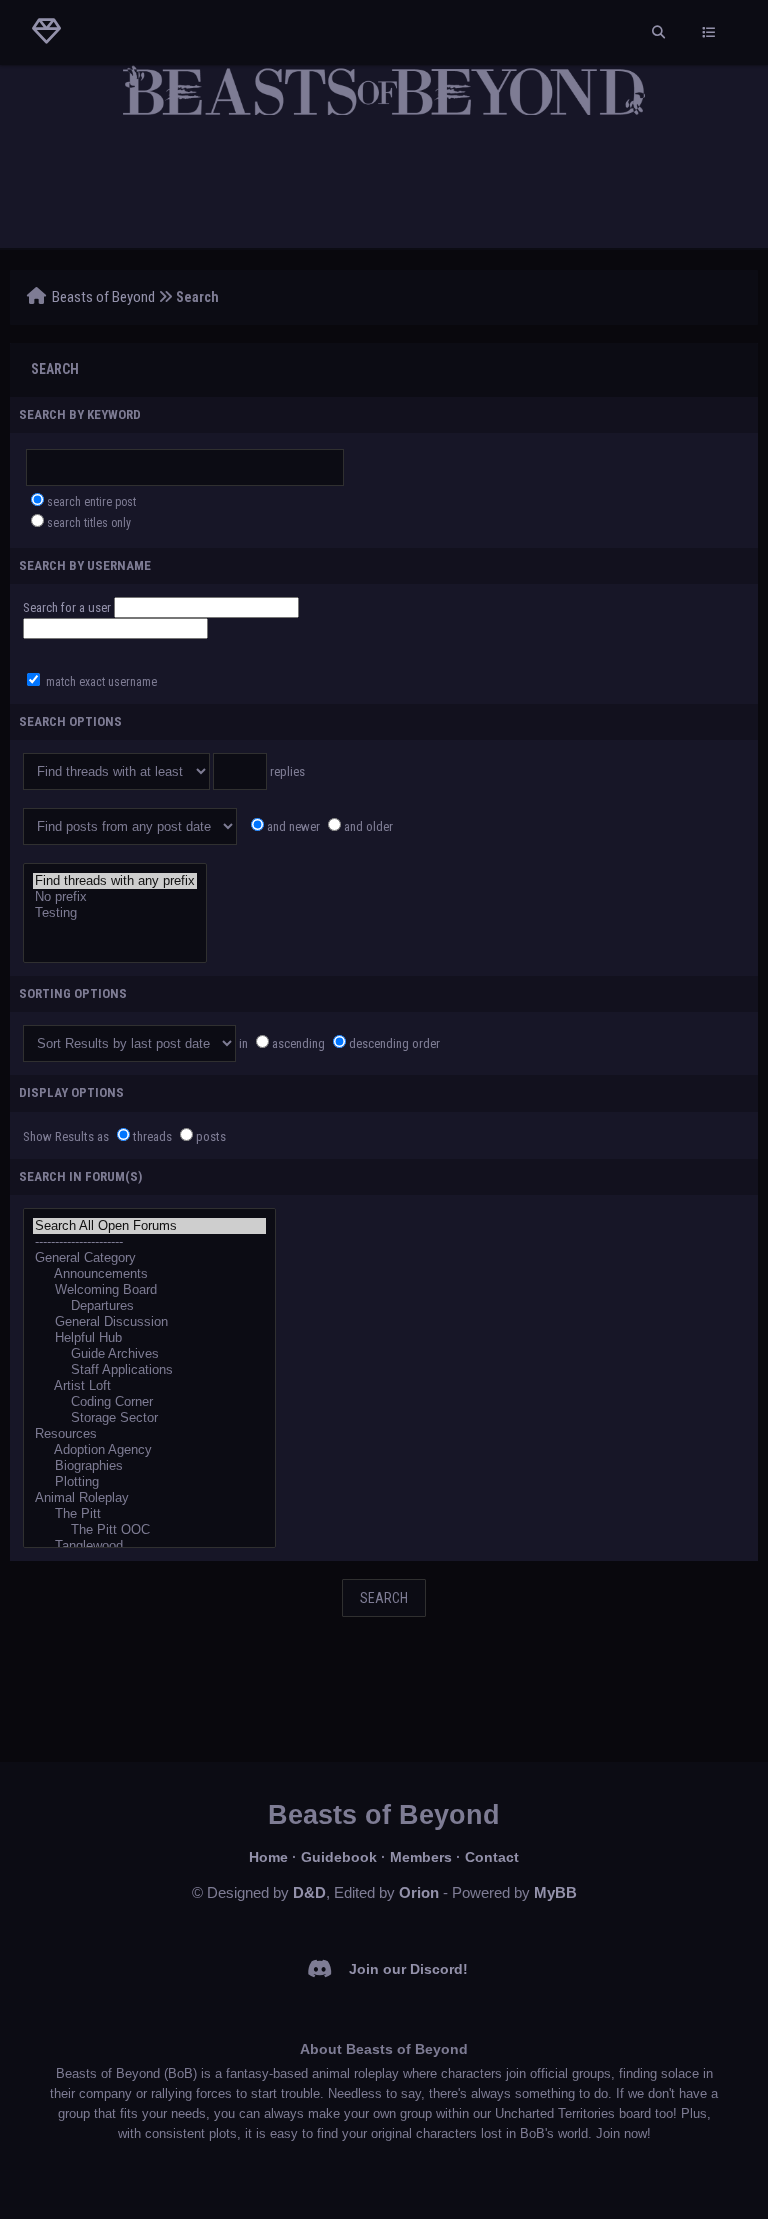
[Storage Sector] (149, 1418)
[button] (206, 607)
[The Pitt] (149, 1514)
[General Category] (149, 1258)
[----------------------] (149, 1242)
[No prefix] (115, 897)
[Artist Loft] (149, 1386)
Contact (492, 1857)
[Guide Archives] (149, 1354)
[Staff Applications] (149, 1370)
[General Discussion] (149, 1322)
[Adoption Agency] (149, 1450)
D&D (309, 1892)
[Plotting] (149, 1482)
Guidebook (339, 1857)
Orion (419, 1892)
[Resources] (149, 1434)
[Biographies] (149, 1466)
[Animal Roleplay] (149, 1498)
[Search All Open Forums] (149, 1226)
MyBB (555, 1892)
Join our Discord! (408, 1969)
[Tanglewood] (149, 1546)
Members (421, 1857)
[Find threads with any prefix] (115, 881)
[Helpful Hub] (149, 1338)
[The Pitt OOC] (149, 1530)
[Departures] (149, 1306)
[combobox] (115, 628)
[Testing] (115, 913)
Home (268, 1857)
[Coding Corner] (149, 1402)
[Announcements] (149, 1274)
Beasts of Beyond (103, 297)
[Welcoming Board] (149, 1290)
